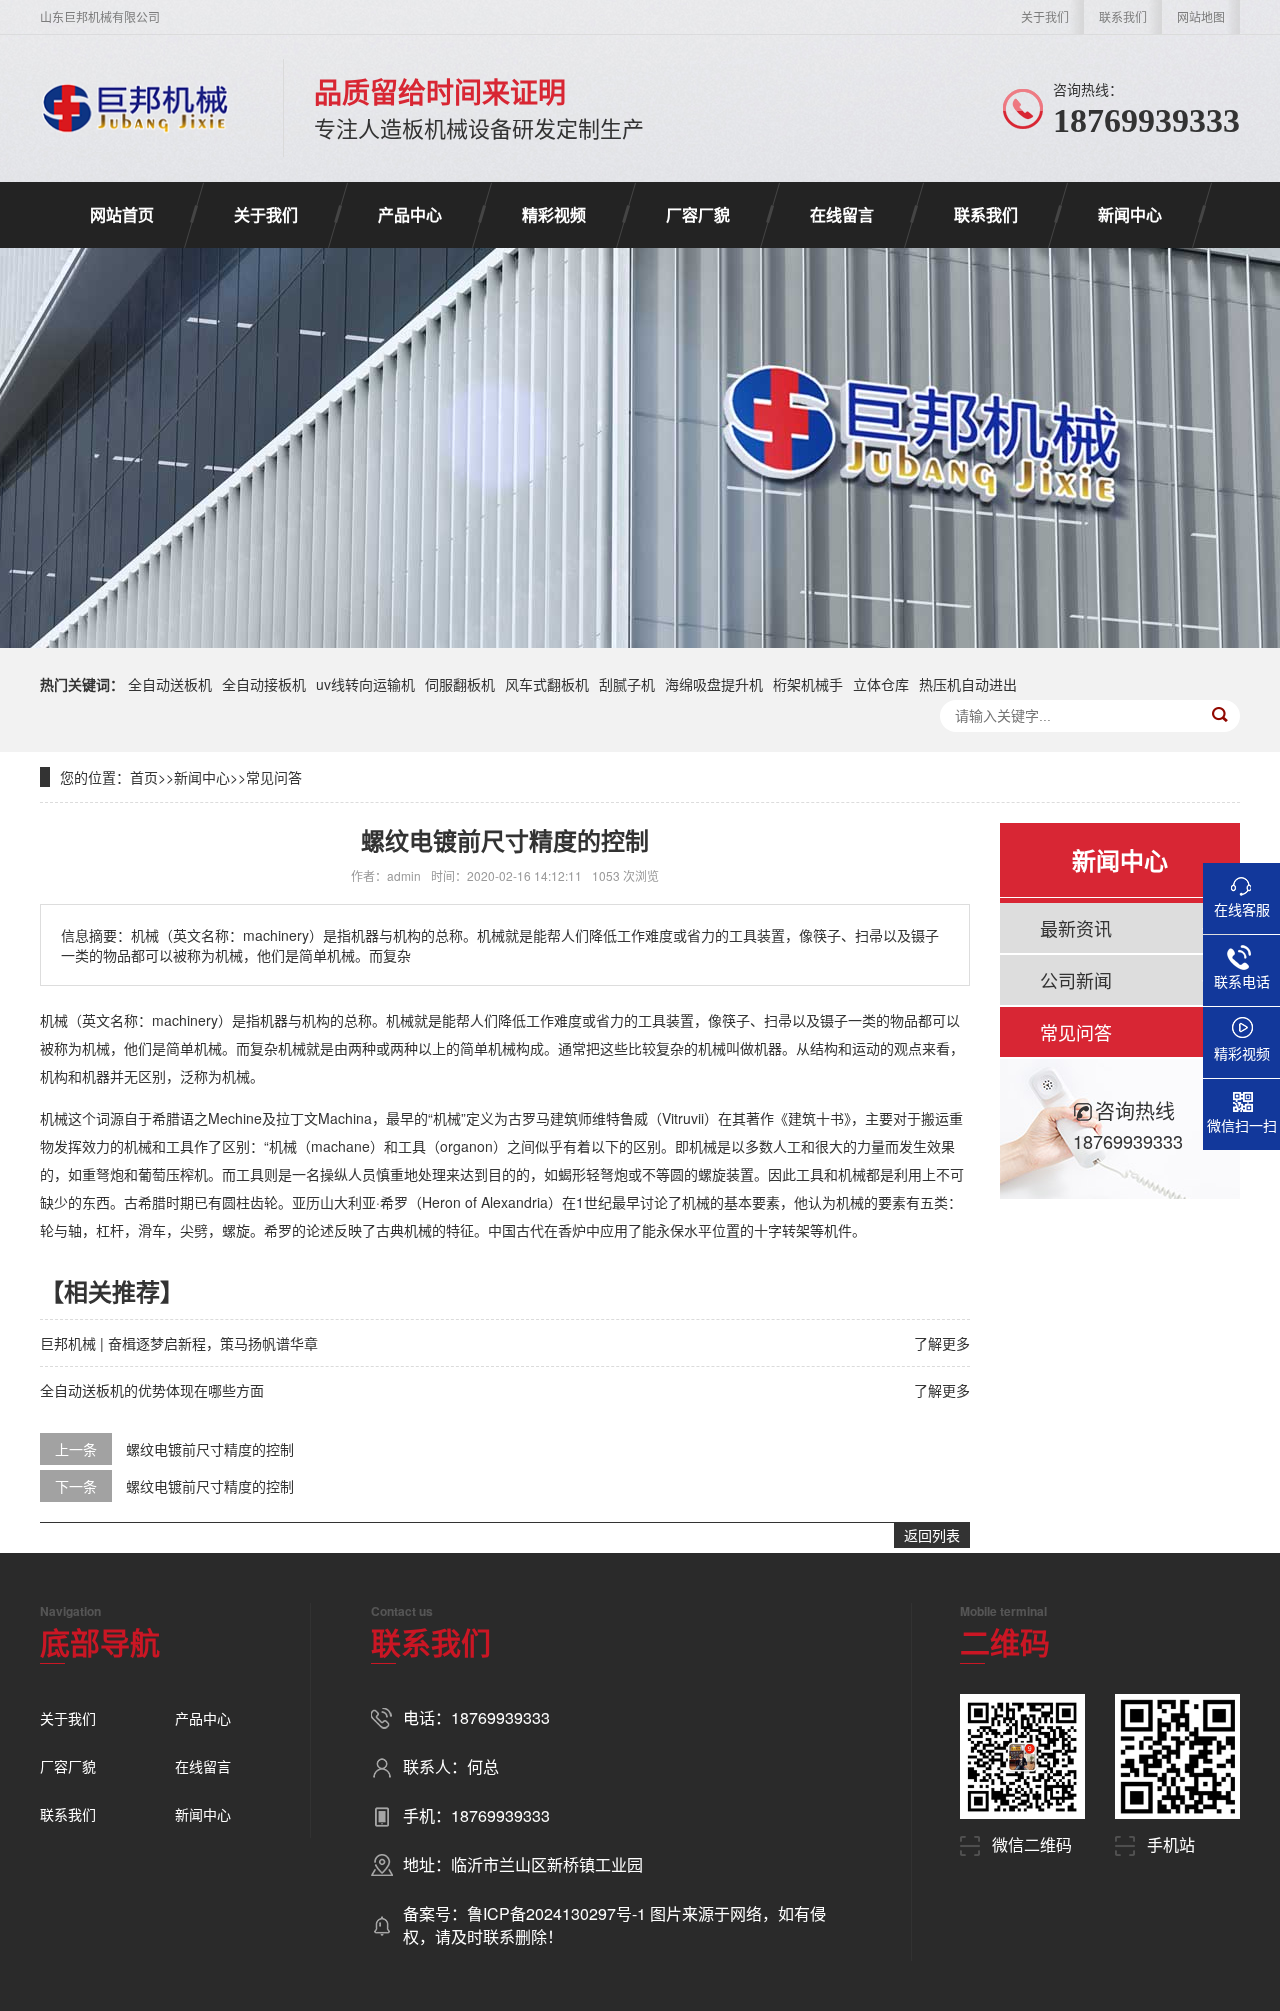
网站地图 (1201, 16)
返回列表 (932, 1535)
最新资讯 (1076, 928)
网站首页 (122, 214)
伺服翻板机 (460, 684)
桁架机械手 (808, 684)
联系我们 (1123, 16)
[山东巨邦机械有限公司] (136, 108)
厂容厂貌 (698, 214)
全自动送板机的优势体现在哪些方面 (152, 1390)
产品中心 (410, 214)
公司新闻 (1076, 980)
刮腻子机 (627, 684)
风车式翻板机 (547, 684)
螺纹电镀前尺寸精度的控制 (210, 1449)
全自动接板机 (264, 684)
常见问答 (274, 777)
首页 (144, 777)
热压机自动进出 (968, 684)
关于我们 (1045, 16)
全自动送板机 (170, 684)
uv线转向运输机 (365, 684)
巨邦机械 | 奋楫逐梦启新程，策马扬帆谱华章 (179, 1343)
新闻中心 (1130, 214)
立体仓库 (881, 684)
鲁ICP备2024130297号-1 (558, 1913)
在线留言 (842, 214)
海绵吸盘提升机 (714, 684)
